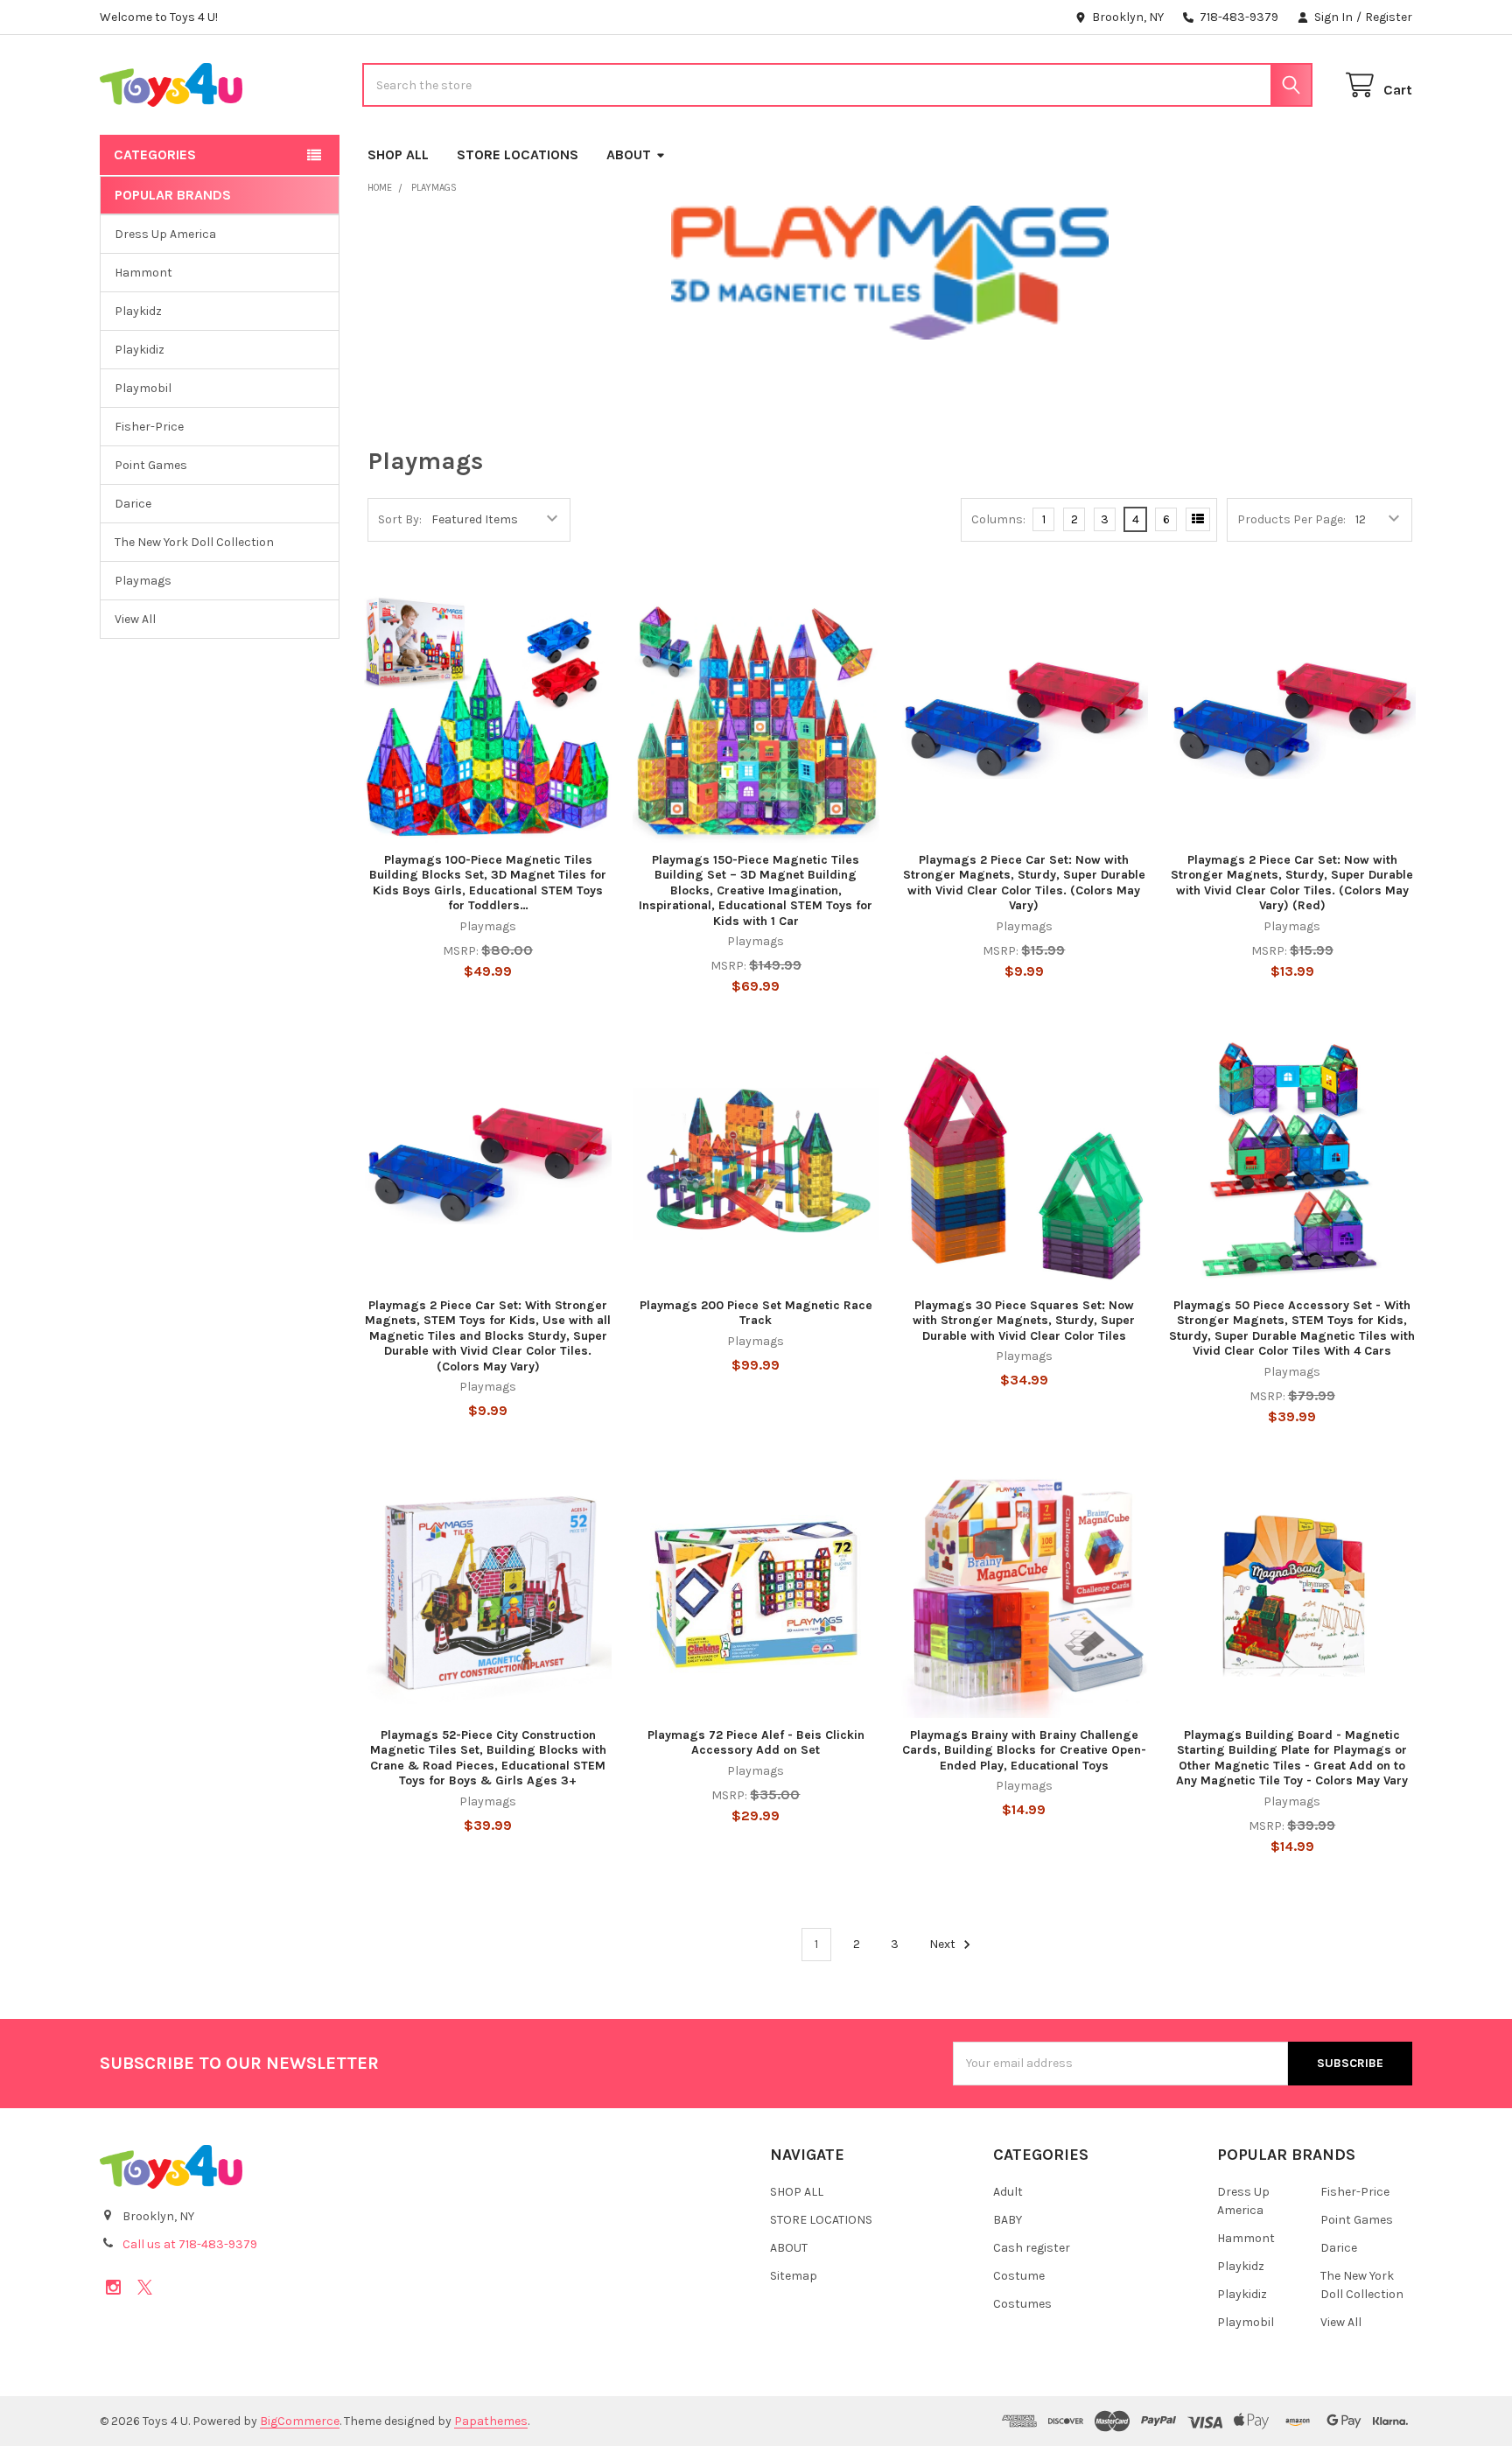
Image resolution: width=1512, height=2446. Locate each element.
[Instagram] (113, 2287)
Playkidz (138, 311)
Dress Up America (165, 234)
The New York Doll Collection (194, 542)
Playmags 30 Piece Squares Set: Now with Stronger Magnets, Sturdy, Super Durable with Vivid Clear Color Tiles (1024, 1321)
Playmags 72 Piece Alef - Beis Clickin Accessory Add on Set (756, 1743)
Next (944, 1944)
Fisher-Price (149, 427)
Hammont (143, 273)
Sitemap (794, 2276)
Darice (133, 504)
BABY (1008, 2220)
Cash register (1032, 2248)
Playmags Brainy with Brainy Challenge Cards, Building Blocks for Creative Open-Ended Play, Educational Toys (1024, 1750)
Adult (1008, 2192)
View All (135, 619)
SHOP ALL (398, 154)
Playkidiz (140, 350)
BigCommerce (300, 2421)
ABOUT (629, 154)
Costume (1019, 2276)
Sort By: (400, 519)
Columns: (998, 519)
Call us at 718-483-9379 (190, 2244)
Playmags (143, 581)
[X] (145, 2287)
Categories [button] (155, 154)
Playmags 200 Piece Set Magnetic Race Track (756, 1313)
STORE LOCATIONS (518, 154)
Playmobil (143, 388)
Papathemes (491, 2421)
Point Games (151, 465)
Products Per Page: (1291, 519)
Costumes (1022, 2304)
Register (1389, 17)
